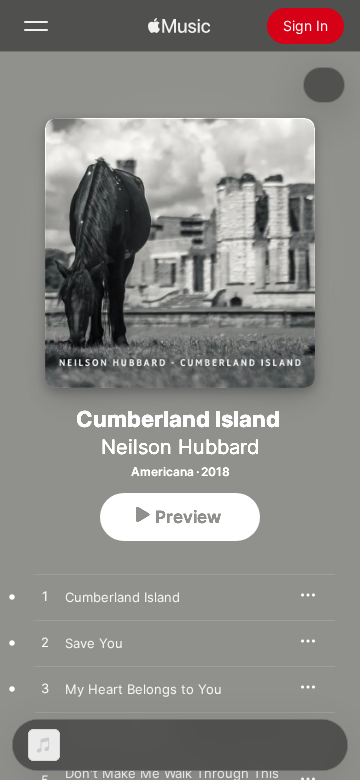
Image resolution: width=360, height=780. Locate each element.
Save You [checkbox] (94, 643)
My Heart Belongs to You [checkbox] (143, 689)
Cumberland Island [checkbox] (122, 597)
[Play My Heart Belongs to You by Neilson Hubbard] (45, 689)
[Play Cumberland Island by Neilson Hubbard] (45, 597)
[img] (179, 26)
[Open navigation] (36, 26)
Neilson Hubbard (180, 447)
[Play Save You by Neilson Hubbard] (45, 643)
